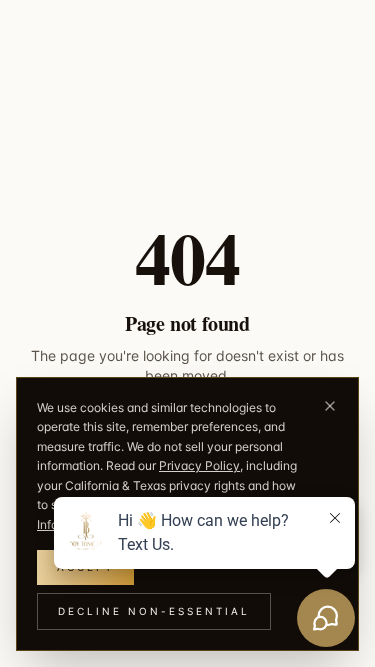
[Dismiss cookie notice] (330, 406)
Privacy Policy (199, 465)
